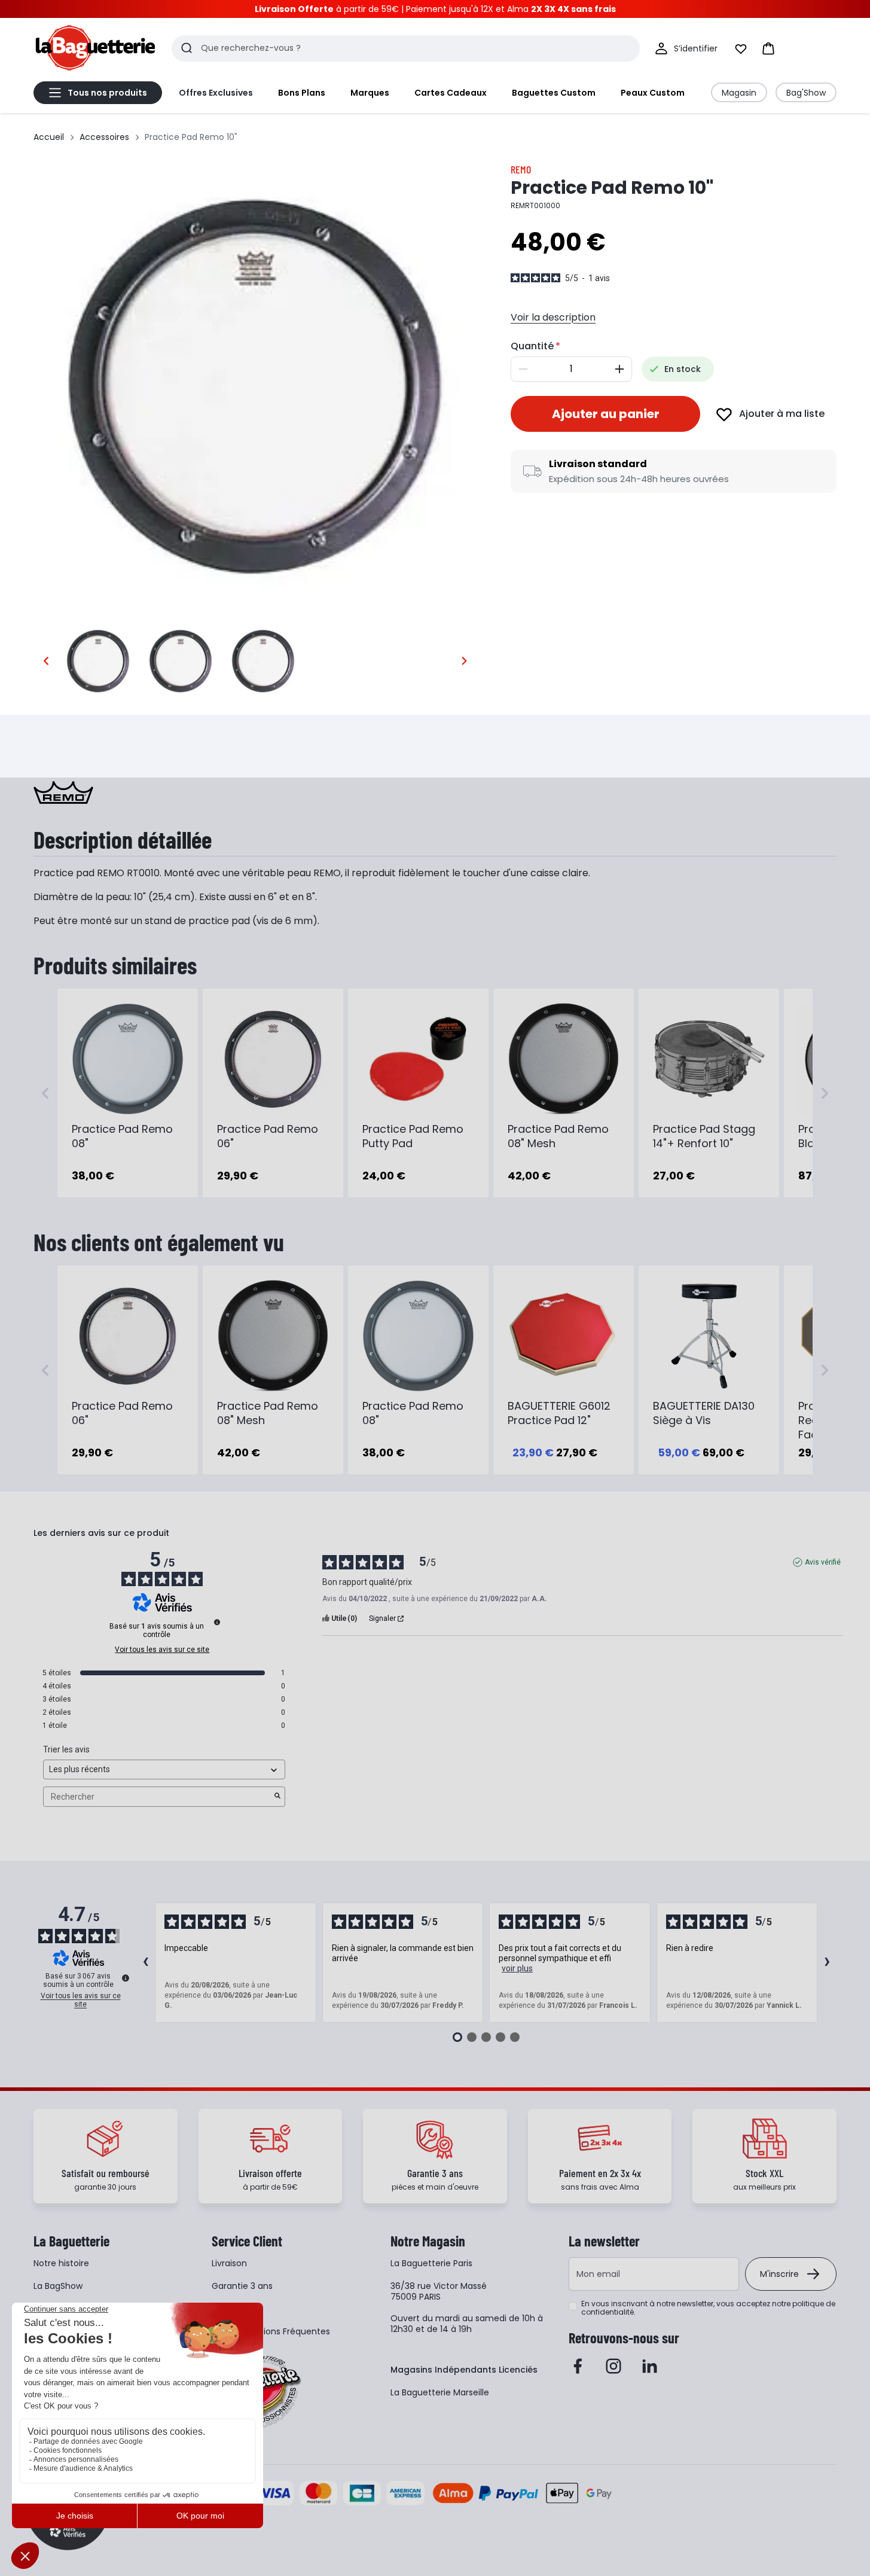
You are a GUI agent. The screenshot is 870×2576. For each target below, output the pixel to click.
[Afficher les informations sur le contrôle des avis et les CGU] (126, 1978)
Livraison (229, 2263)
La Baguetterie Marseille (440, 2392)
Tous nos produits (107, 93)
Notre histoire (61, 2263)
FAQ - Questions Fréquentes (271, 2331)
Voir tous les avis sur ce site (162, 1650)
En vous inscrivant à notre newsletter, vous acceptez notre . (708, 2308)
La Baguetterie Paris (431, 2263)
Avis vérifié (823, 1562)
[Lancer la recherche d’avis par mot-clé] (277, 1797)
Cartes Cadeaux (451, 93)
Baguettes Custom (554, 93)
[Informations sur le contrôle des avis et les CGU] (217, 1622)
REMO (521, 169)
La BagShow (58, 2286)
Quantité (532, 346)
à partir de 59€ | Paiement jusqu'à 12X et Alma (435, 9)
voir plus (517, 1968)
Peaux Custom (653, 93)
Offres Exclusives (216, 93)
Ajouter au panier (606, 414)
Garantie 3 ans (242, 2286)
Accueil (49, 137)
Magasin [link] (739, 93)
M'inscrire (779, 2274)
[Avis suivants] (827, 1963)
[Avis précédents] (145, 1963)
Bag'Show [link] (806, 93)
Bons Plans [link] (302, 93)
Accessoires (104, 137)
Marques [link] (370, 93)
